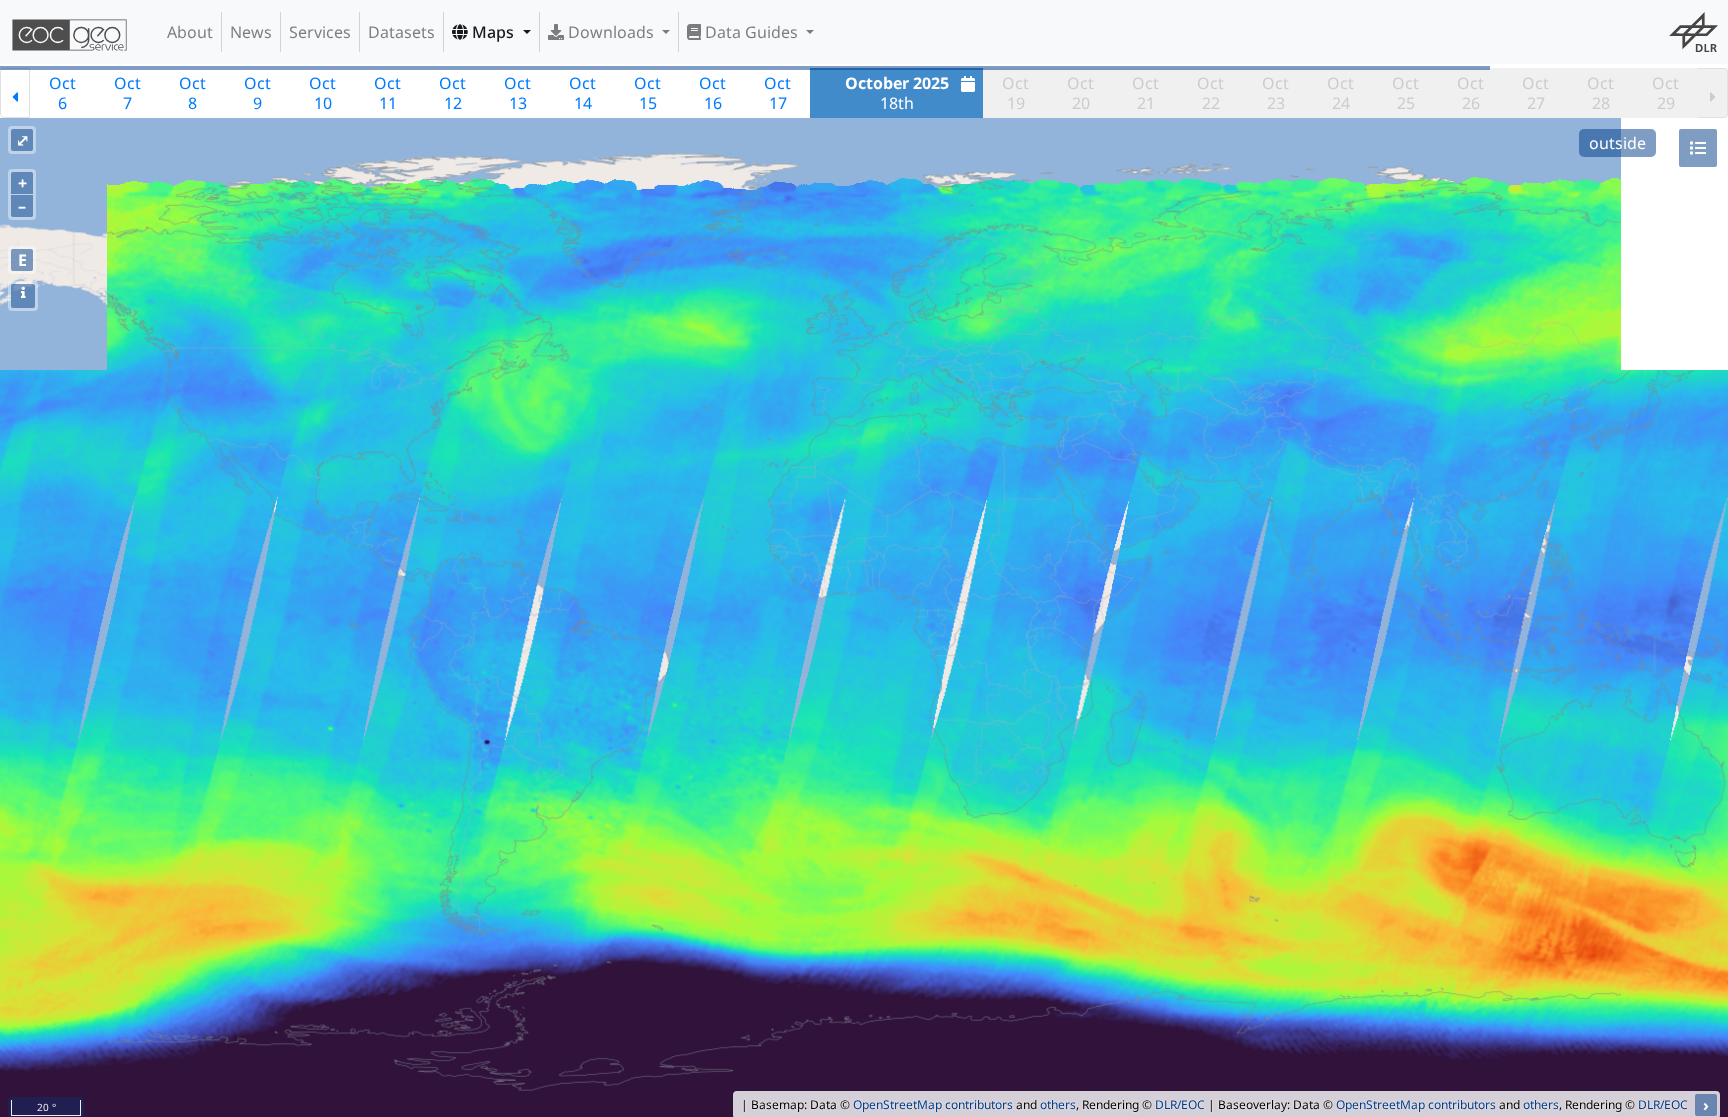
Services (320, 32)
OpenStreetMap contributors (933, 1104)
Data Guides (751, 32)
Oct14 (582, 93)
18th (897, 93)
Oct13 (517, 93)
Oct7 (127, 93)
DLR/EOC (1180, 1104)
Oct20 (1080, 93)
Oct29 (1665, 93)
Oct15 (647, 93)
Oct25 (1405, 93)
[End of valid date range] (1713, 93)
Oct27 (1535, 93)
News (251, 32)
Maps (493, 32)
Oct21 (1145, 93)
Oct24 (1340, 93)
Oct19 (1015, 93)
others (1058, 1104)
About (190, 32)
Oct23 (1275, 93)
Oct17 (777, 93)
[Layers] (1698, 148)
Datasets (401, 32)
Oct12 (452, 93)
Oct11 (387, 93)
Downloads (611, 32)
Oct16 (712, 93)
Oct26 (1470, 93)
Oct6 (62, 93)
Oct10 (322, 93)
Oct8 (192, 93)
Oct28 (1600, 93)
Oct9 (257, 93)
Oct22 (1210, 93)
